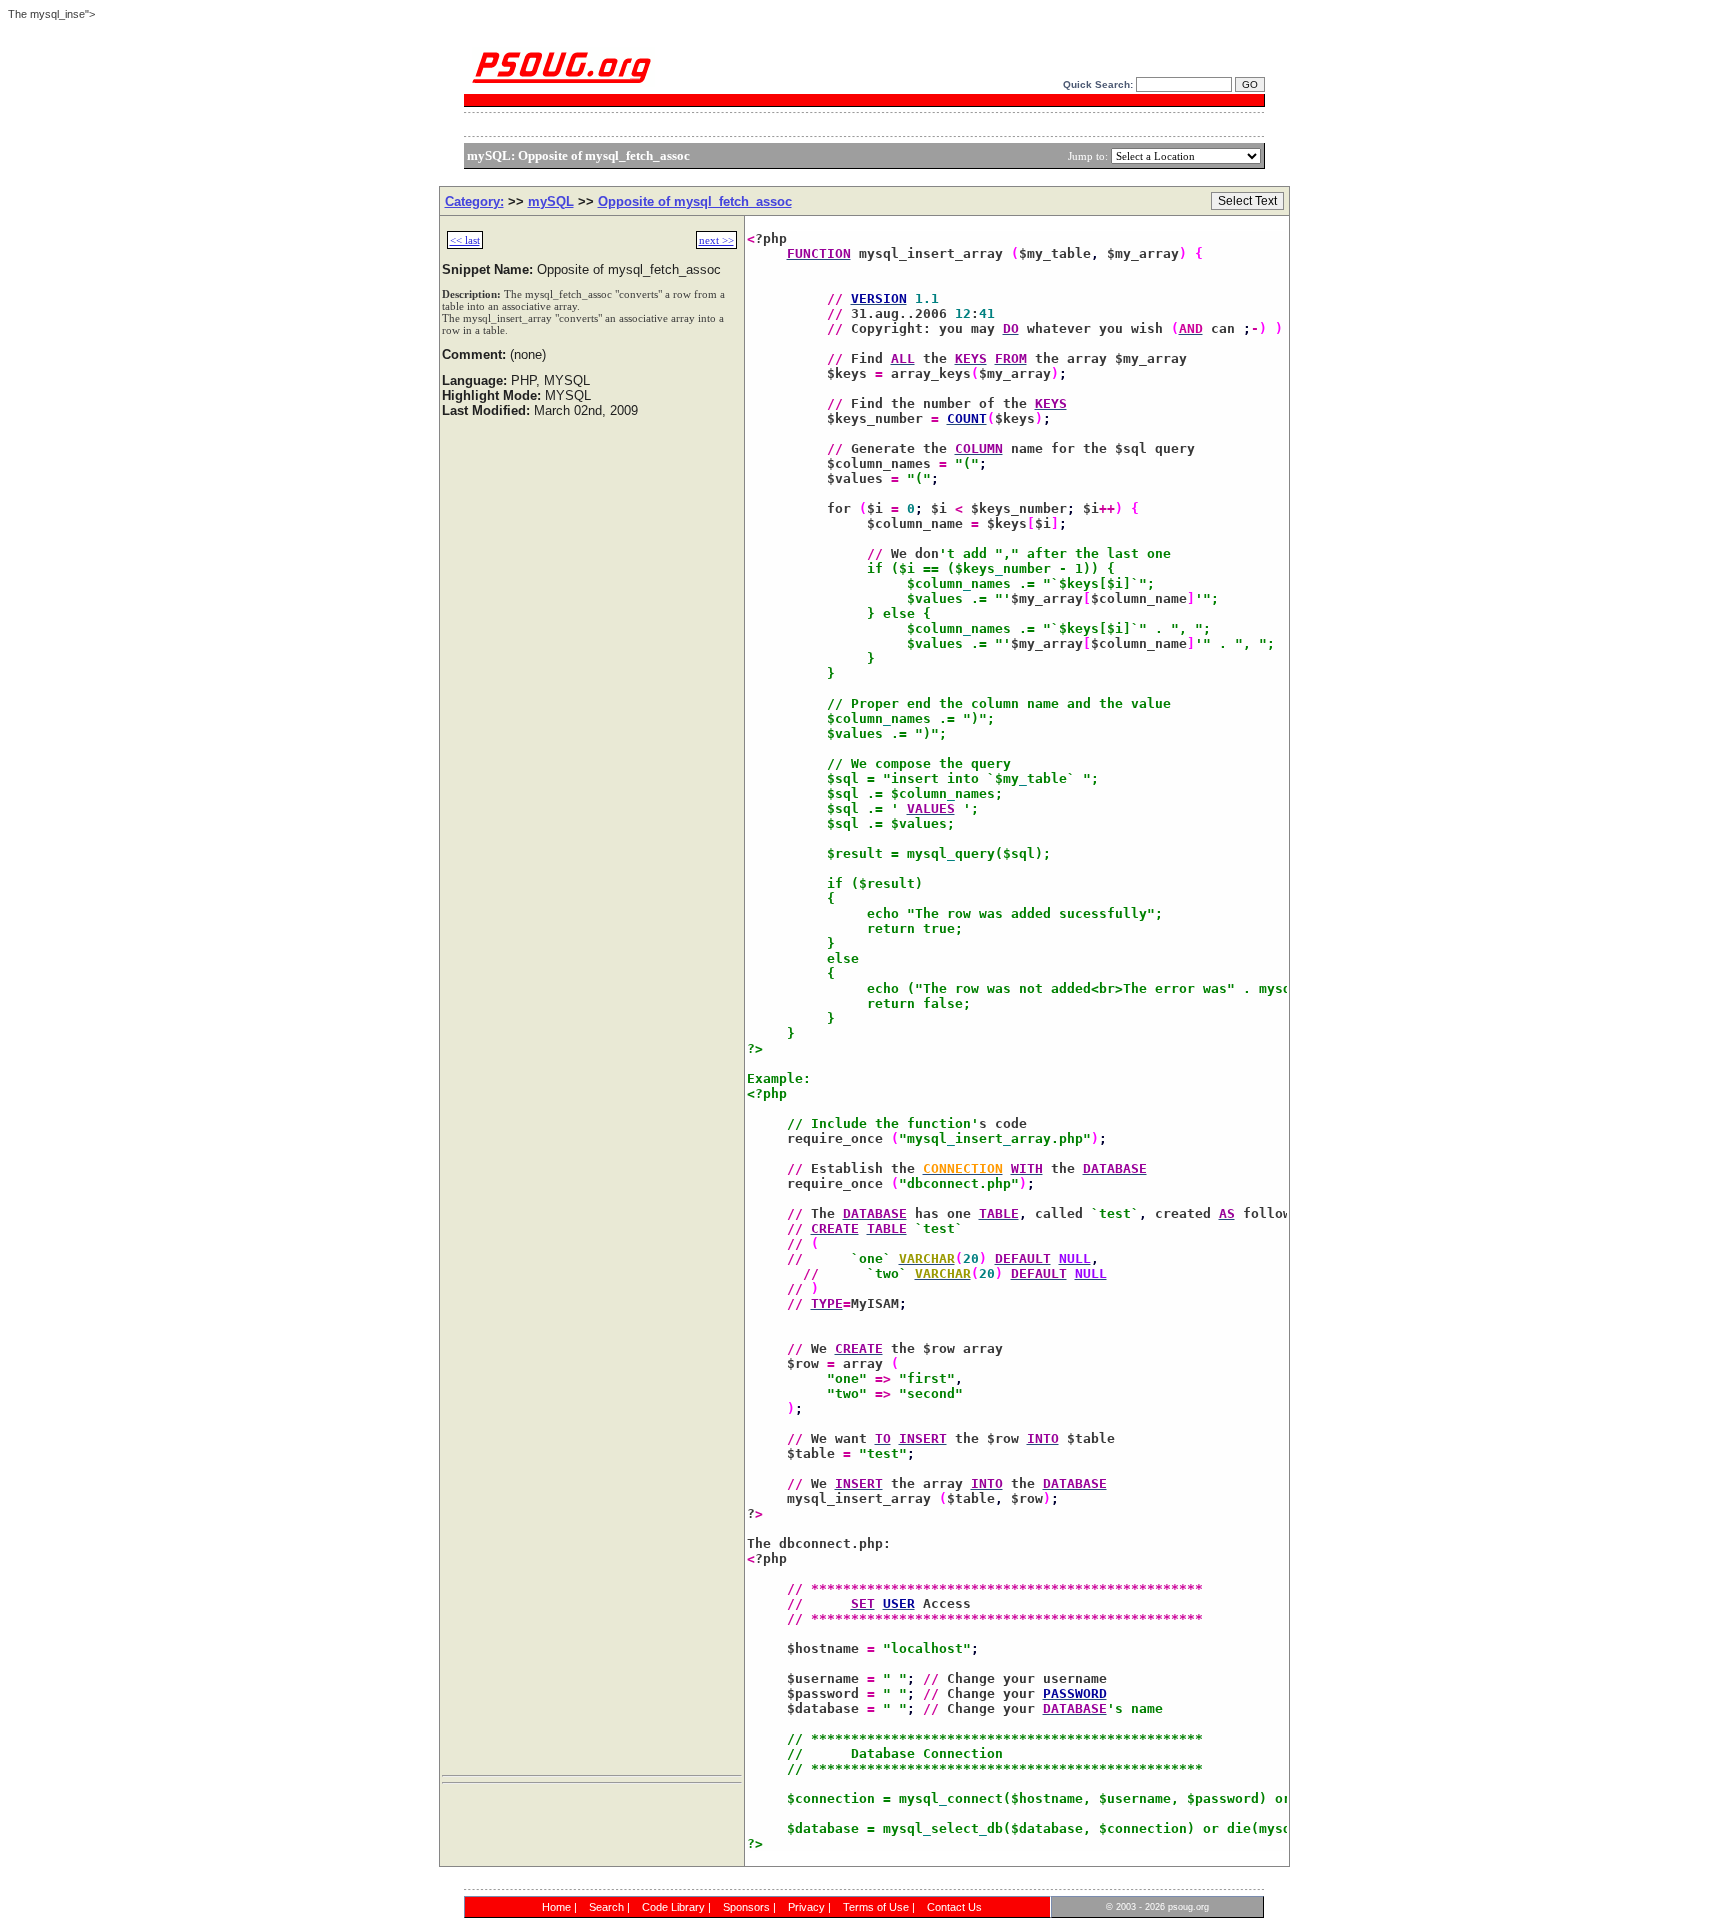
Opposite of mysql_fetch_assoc (695, 201)
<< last (465, 240)
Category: (474, 201)
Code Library (673, 1907)
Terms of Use (876, 1907)
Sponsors (746, 1907)
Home (556, 1907)
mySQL (551, 201)
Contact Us (954, 1907)
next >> (716, 240)
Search (606, 1907)
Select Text (1247, 201)
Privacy (806, 1907)
